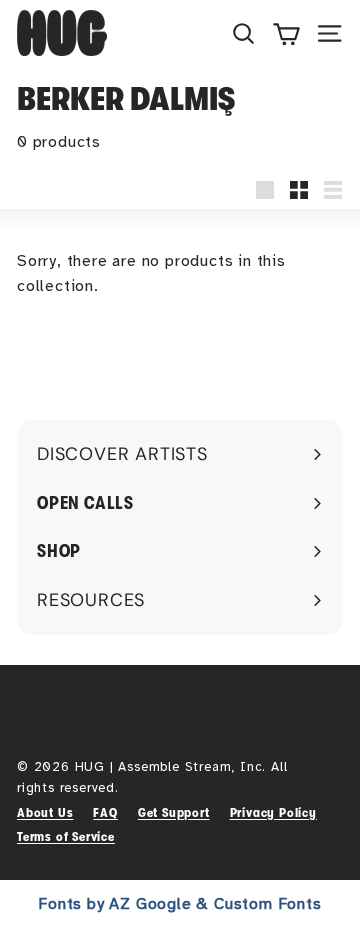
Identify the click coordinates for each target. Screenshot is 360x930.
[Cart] (286, 33)
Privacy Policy (273, 812)
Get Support (174, 812)
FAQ (105, 812)
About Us (45, 812)
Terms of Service (66, 836)
